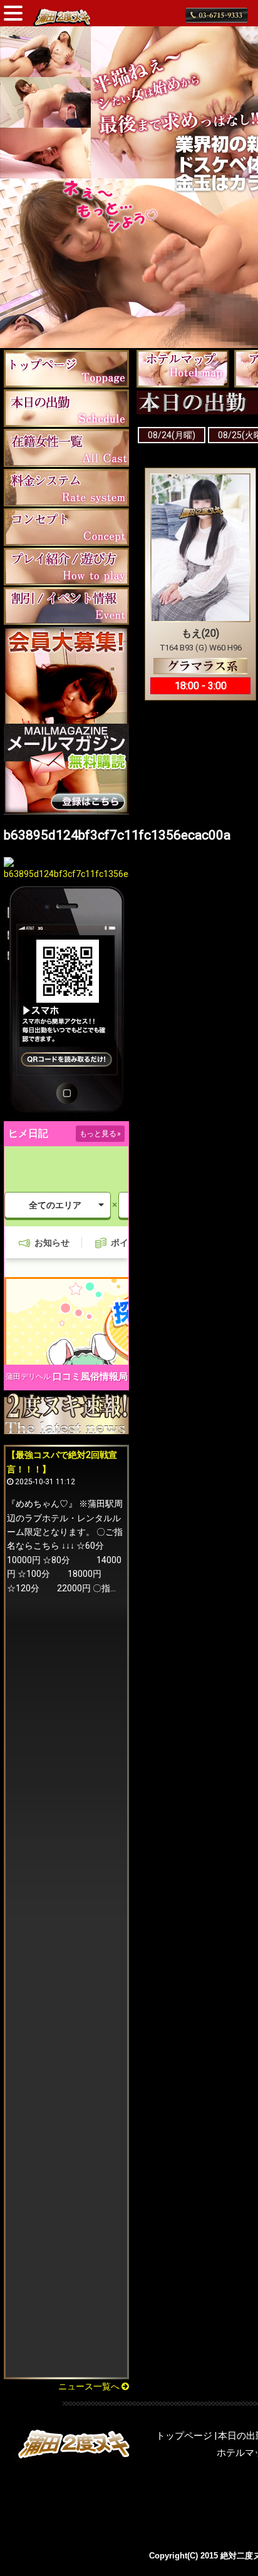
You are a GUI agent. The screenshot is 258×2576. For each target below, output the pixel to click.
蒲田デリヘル (28, 1377)
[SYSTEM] (66, 487)
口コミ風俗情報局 (90, 1377)
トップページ (184, 2436)
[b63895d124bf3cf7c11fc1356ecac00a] (66, 874)
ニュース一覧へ (90, 2386)
